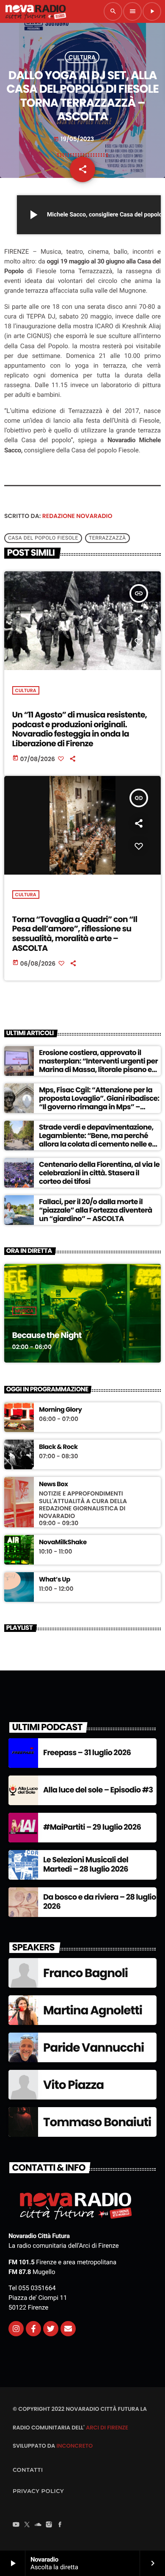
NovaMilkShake (63, 1543)
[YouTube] (16, 2525)
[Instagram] (16, 2329)
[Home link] (36, 11)
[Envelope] (68, 2329)
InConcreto (74, 2446)
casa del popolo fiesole (43, 538)
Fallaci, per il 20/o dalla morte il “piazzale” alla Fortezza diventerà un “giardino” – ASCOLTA (95, 1210)
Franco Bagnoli (85, 1973)
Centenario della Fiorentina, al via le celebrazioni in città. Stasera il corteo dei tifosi (99, 1173)
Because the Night (47, 1335)
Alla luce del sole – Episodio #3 (98, 1790)
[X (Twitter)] (27, 2525)
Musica (25, 1311)
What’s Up (55, 1580)
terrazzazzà (107, 538)
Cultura (82, 57)
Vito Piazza (73, 2085)
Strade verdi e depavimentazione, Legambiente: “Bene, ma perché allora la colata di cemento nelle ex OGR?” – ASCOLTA (98, 1140)
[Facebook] (60, 2525)
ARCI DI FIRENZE (107, 2428)
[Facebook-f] (33, 2329)
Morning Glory (60, 1410)
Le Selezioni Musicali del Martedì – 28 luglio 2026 (86, 1865)
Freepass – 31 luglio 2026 (87, 1753)
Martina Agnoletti (93, 2010)
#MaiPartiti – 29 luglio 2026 (92, 1827)
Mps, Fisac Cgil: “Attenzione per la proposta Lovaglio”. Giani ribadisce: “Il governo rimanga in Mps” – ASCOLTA (99, 1103)
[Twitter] (51, 2329)
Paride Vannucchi (93, 2048)
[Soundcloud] (38, 2525)
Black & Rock (58, 1447)
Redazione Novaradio (77, 516)
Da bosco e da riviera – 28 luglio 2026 (100, 1902)
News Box (54, 1485)
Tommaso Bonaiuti (97, 2122)
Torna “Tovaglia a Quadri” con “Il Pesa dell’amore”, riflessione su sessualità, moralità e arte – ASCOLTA (75, 934)
